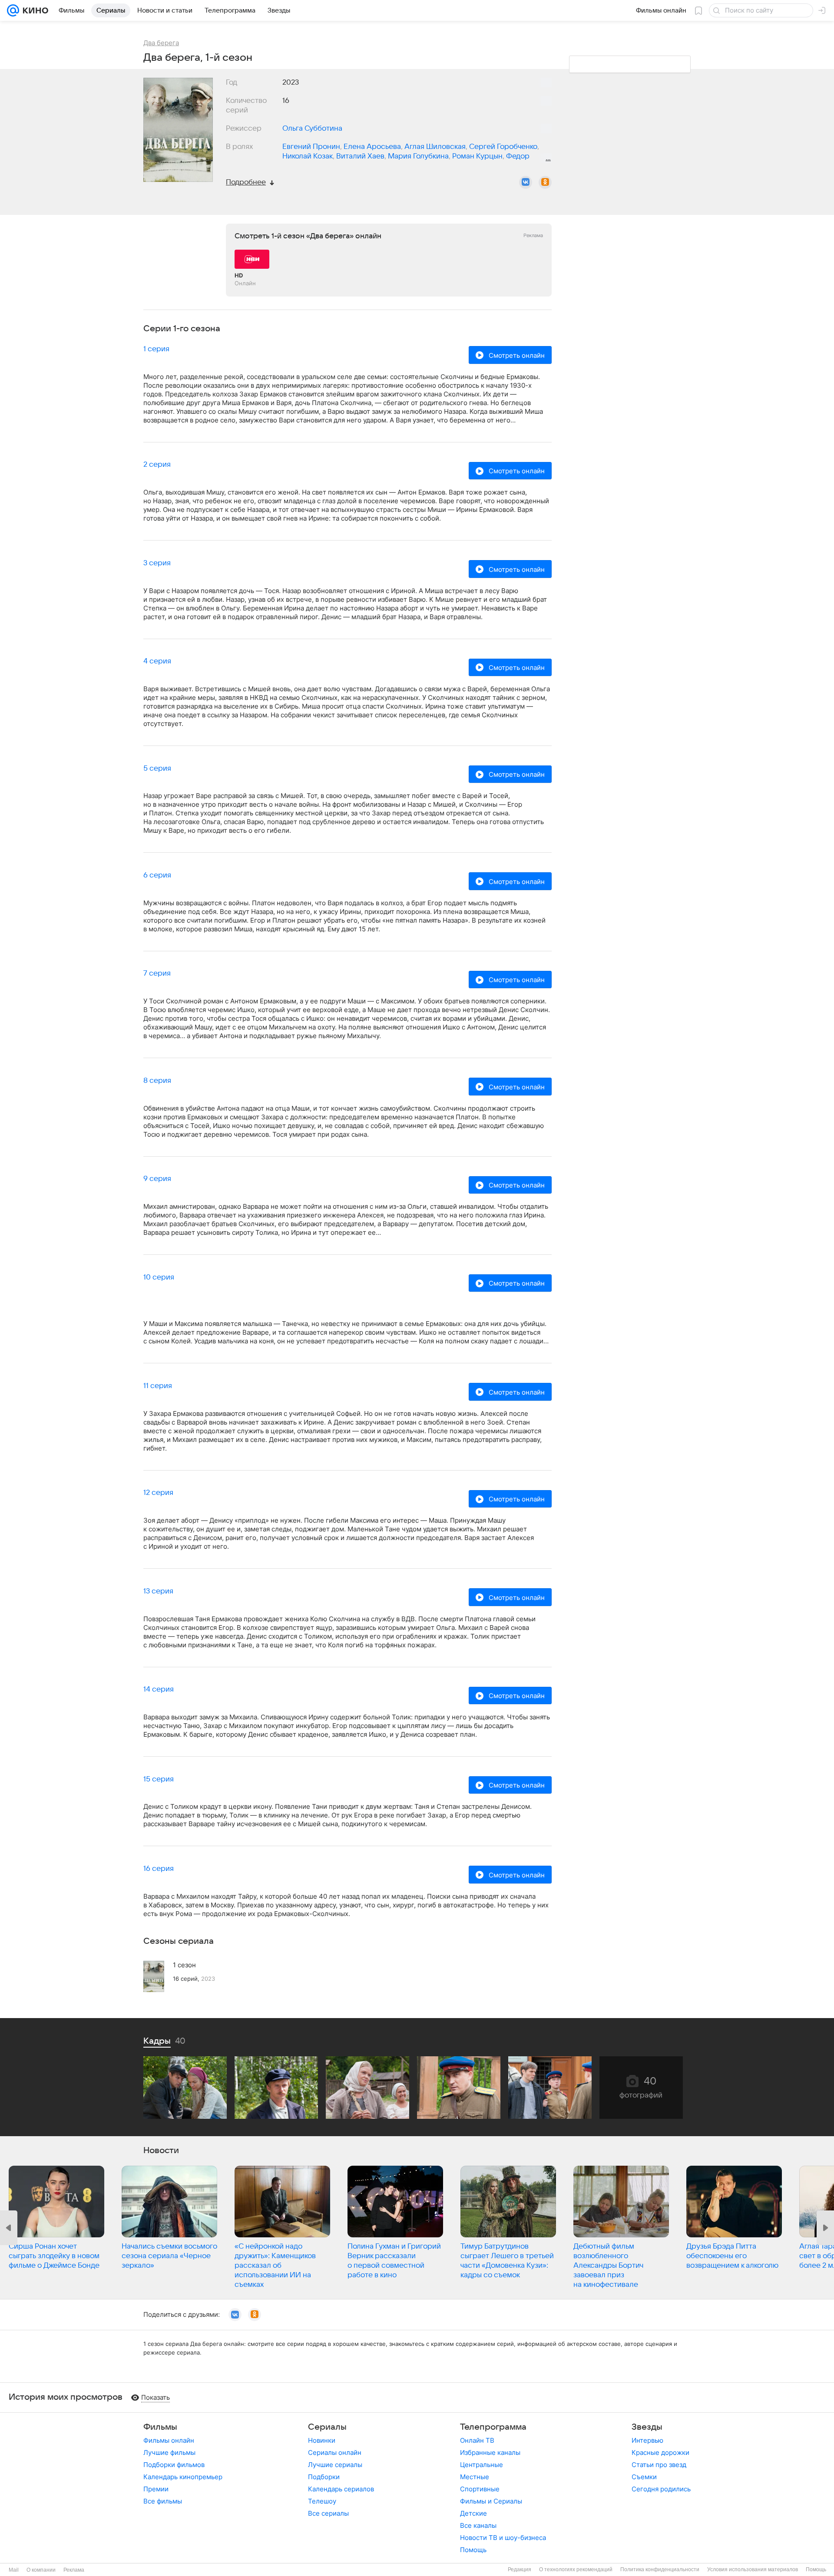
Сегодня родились (661, 2489)
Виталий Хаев (360, 156)
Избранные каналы (490, 2452)
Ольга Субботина (312, 129)
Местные (475, 2477)
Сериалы (327, 2427)
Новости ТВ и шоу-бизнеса (503, 2538)
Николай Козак (308, 156)
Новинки (322, 2440)
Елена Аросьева (372, 147)
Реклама (74, 2570)
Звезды (647, 2427)
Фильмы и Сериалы (491, 2501)
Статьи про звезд (659, 2465)
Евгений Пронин (311, 147)
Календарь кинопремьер (183, 2477)
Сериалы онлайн (335, 2452)
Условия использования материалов (753, 2569)
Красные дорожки (660, 2452)
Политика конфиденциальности (660, 2569)
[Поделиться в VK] (526, 182)
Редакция (520, 2569)
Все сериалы (328, 2513)
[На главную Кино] (34, 10)
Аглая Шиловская (435, 147)
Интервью (647, 2440)
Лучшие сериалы (335, 2465)
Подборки (324, 2477)
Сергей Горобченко (503, 147)
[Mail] (13, 10)
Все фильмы (163, 2501)
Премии (156, 2489)
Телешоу (322, 2501)
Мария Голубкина (418, 156)
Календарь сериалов (341, 2489)
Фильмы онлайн (169, 2440)
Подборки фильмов (174, 2465)
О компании (41, 2570)
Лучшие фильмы (169, 2452)
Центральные (482, 2465)
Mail (14, 2570)
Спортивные (480, 2489)
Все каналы (478, 2525)
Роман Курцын (477, 156)
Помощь (473, 2550)
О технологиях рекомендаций (576, 2569)
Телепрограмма (493, 2427)
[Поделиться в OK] (545, 182)
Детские (473, 2513)
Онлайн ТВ (477, 2440)
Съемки (644, 2477)
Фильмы (160, 2427)
